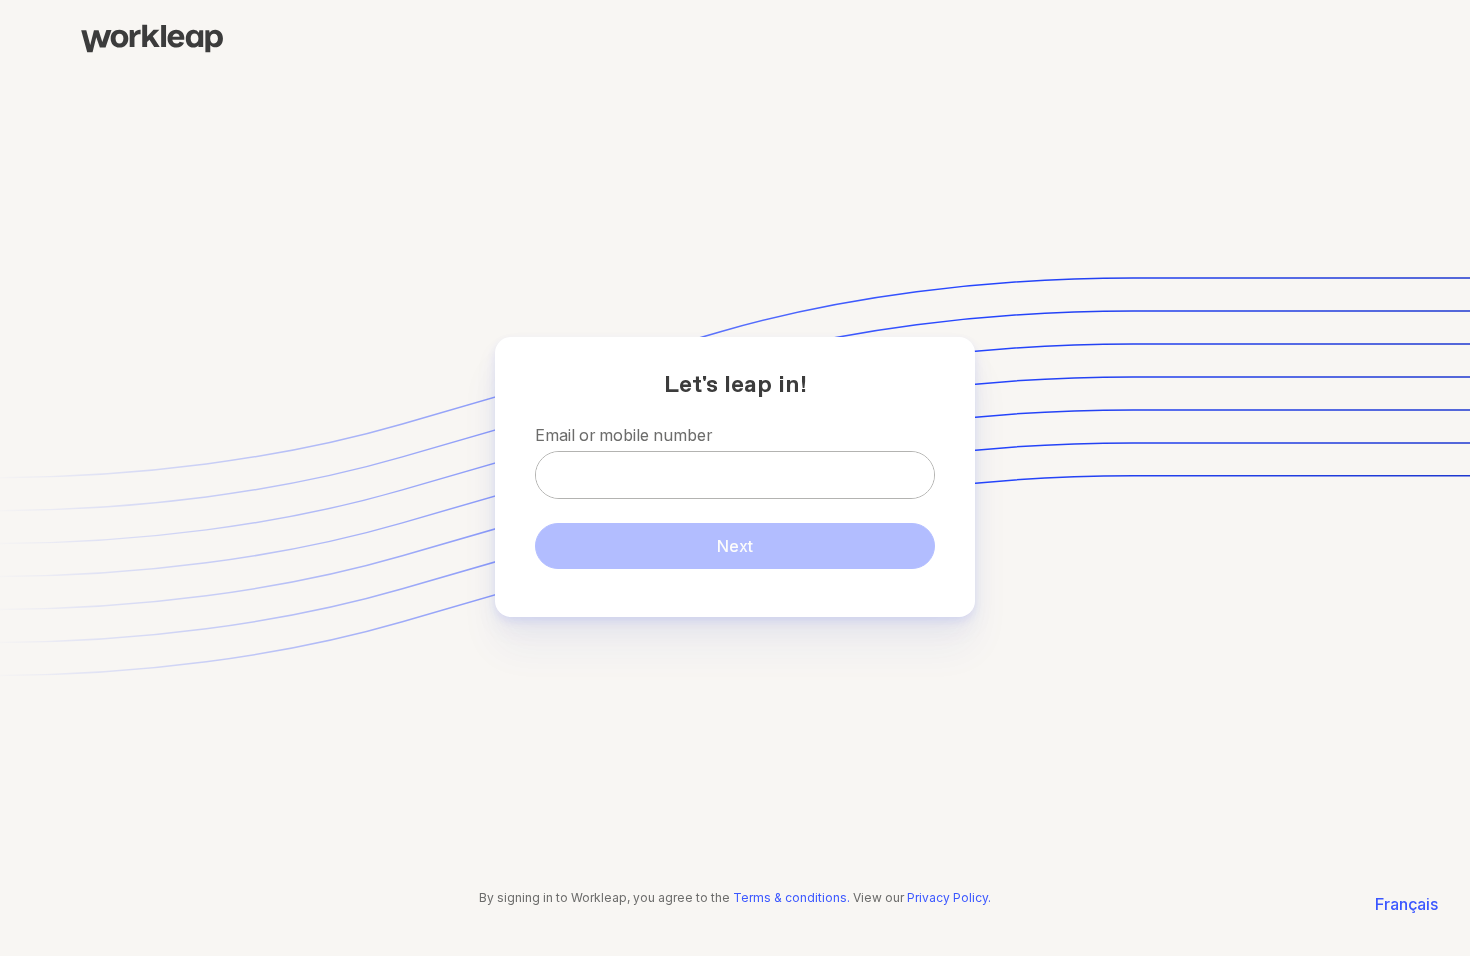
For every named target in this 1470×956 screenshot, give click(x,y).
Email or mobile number (623, 435)
